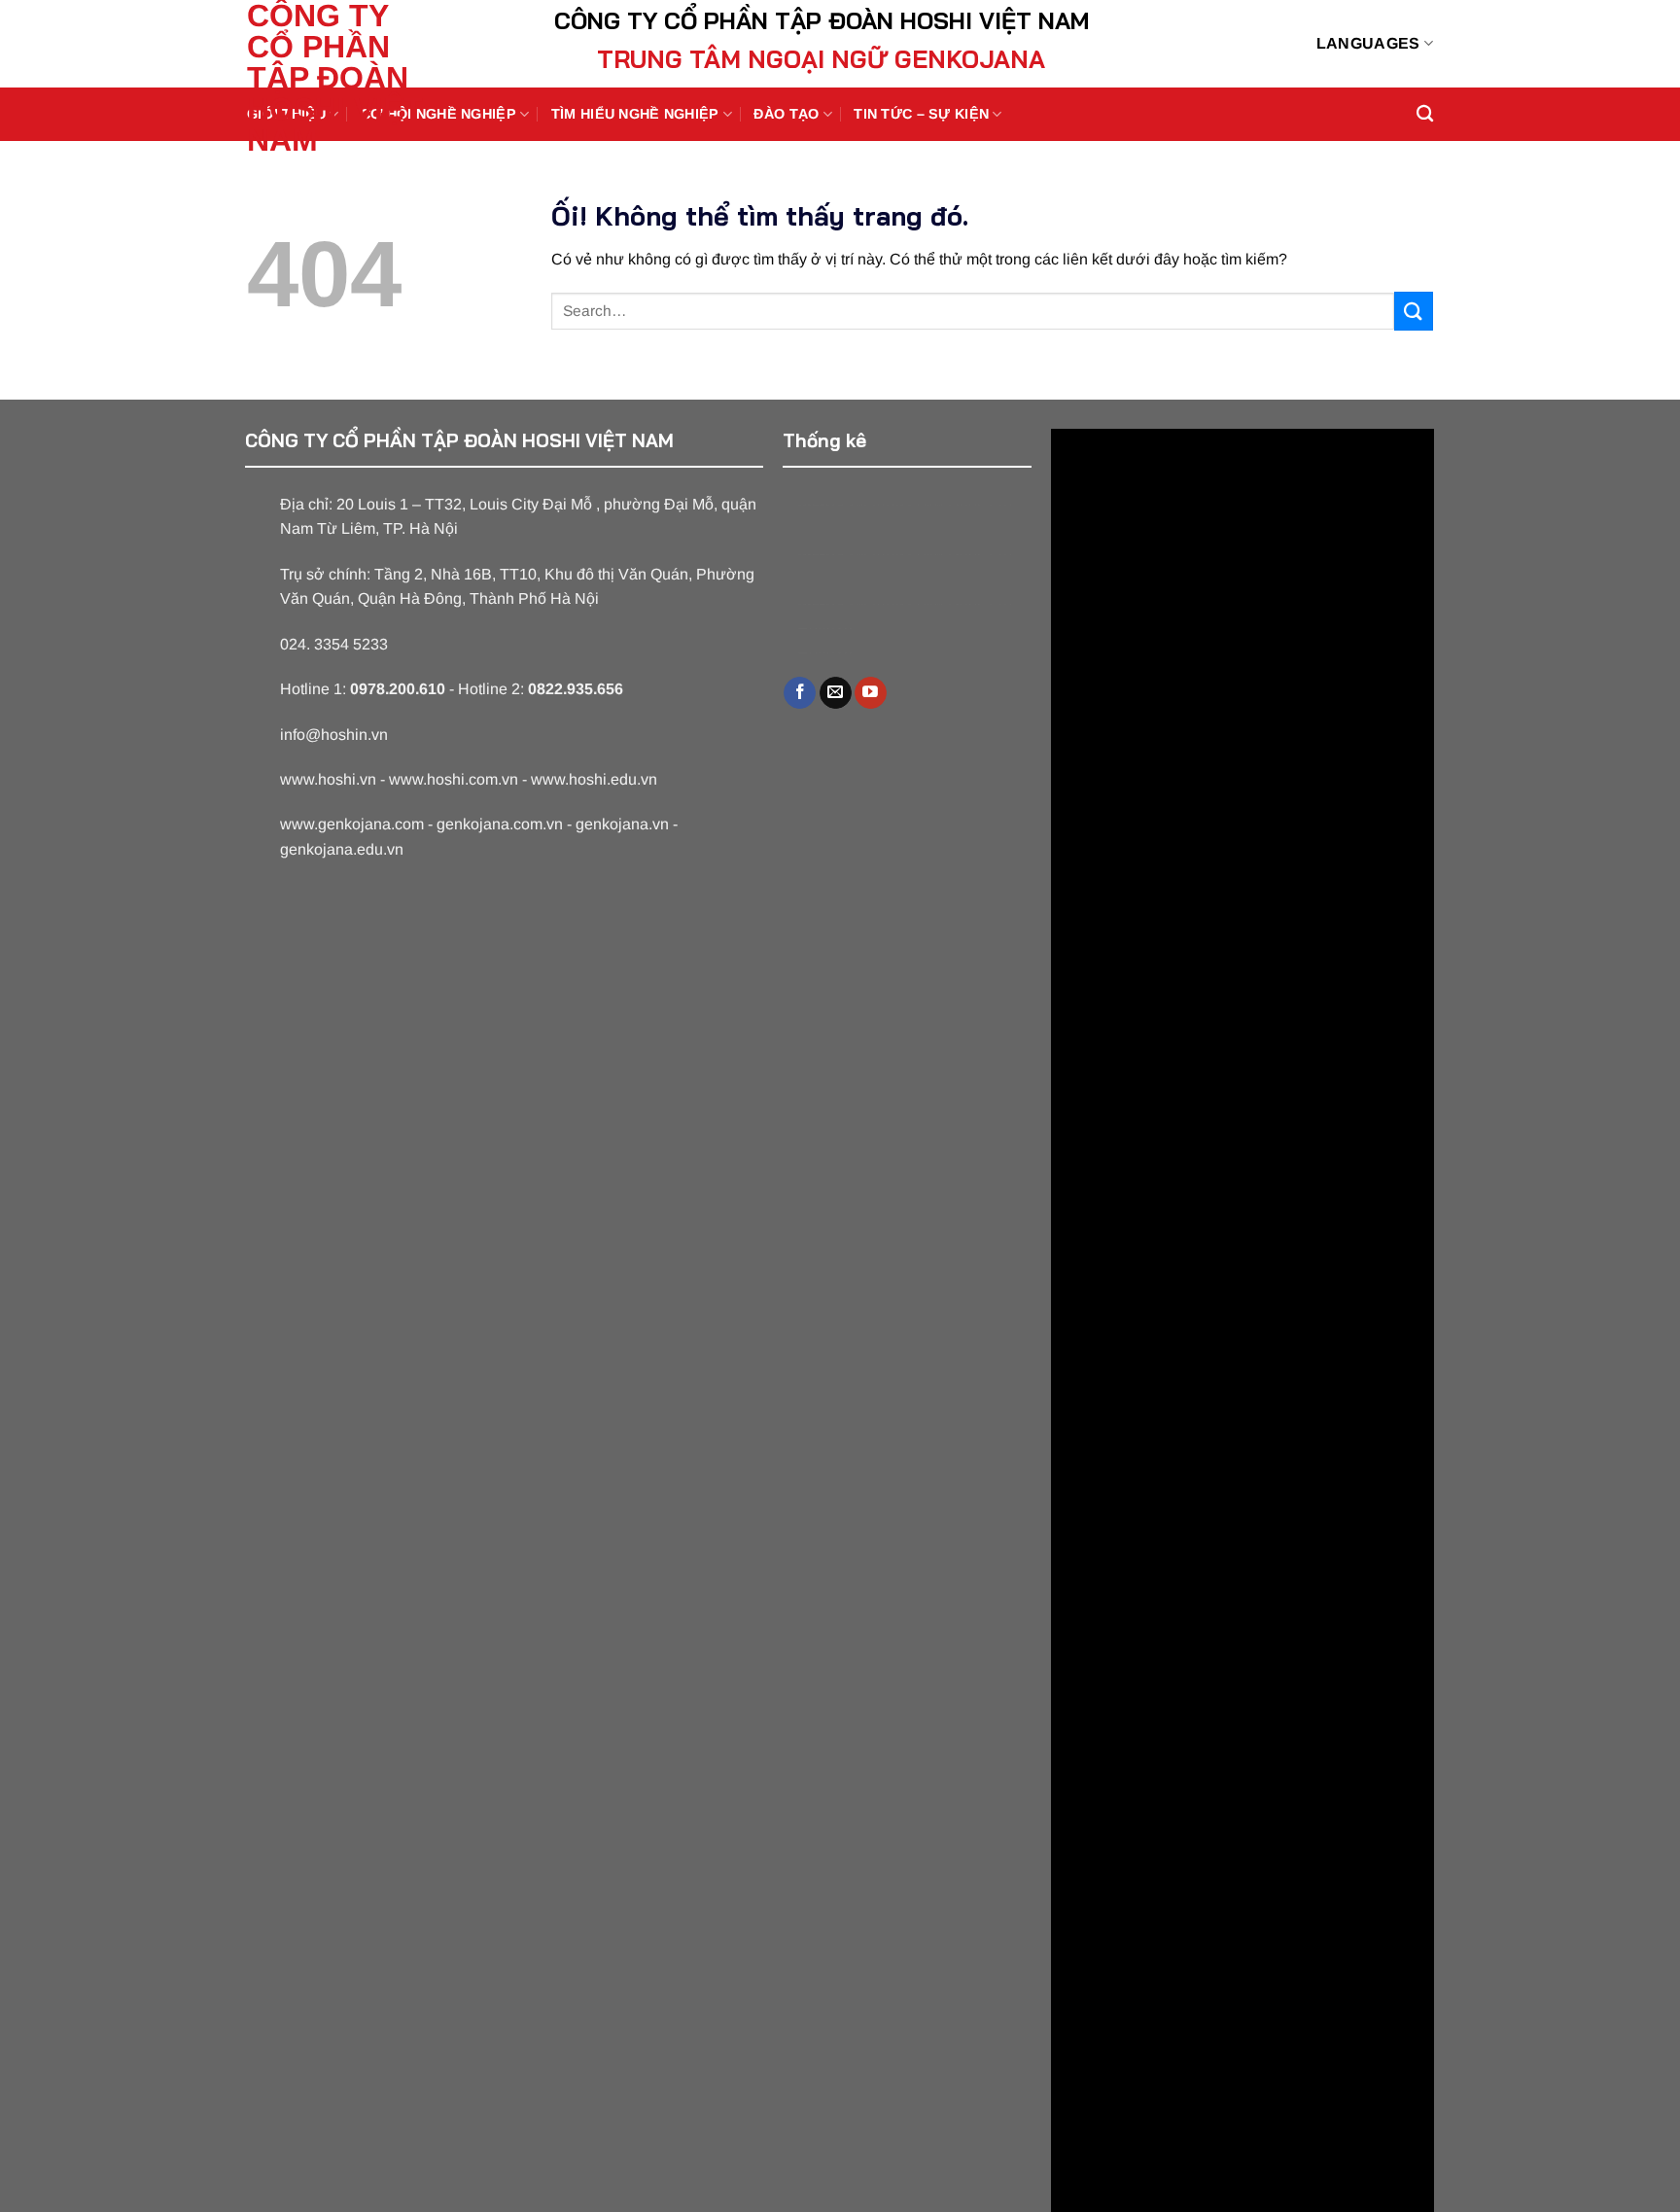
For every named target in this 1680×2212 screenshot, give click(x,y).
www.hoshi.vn (328, 779)
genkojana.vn (622, 824)
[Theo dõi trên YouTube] (871, 693)
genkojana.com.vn (500, 824)
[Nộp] (1414, 311)
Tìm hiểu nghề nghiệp (635, 114)
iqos (970, 505)
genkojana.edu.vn (342, 849)
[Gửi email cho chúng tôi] (836, 693)
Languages (1368, 43)
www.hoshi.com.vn (454, 779)
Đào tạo (786, 114)
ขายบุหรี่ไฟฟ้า (904, 505)
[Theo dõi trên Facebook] (800, 693)
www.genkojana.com (352, 824)
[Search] (1425, 114)
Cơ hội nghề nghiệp (438, 114)
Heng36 (825, 629)
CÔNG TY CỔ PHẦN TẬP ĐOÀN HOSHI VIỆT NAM (335, 78)
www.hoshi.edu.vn (594, 779)
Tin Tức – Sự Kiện (921, 114)
